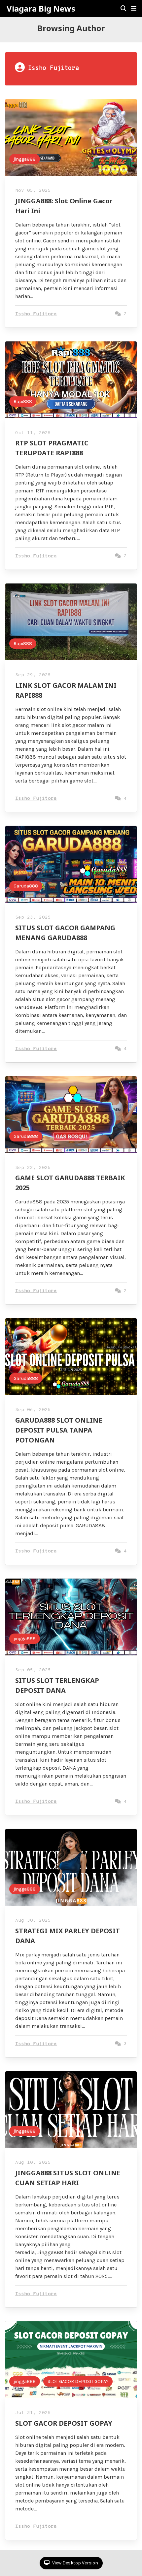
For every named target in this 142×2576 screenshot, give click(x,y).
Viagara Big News (41, 9)
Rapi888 (23, 402)
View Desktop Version (75, 2563)
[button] (134, 9)
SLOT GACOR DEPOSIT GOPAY (78, 2381)
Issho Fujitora (36, 314)
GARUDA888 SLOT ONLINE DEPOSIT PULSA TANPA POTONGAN (59, 1430)
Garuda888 (26, 886)
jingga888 (25, 159)
